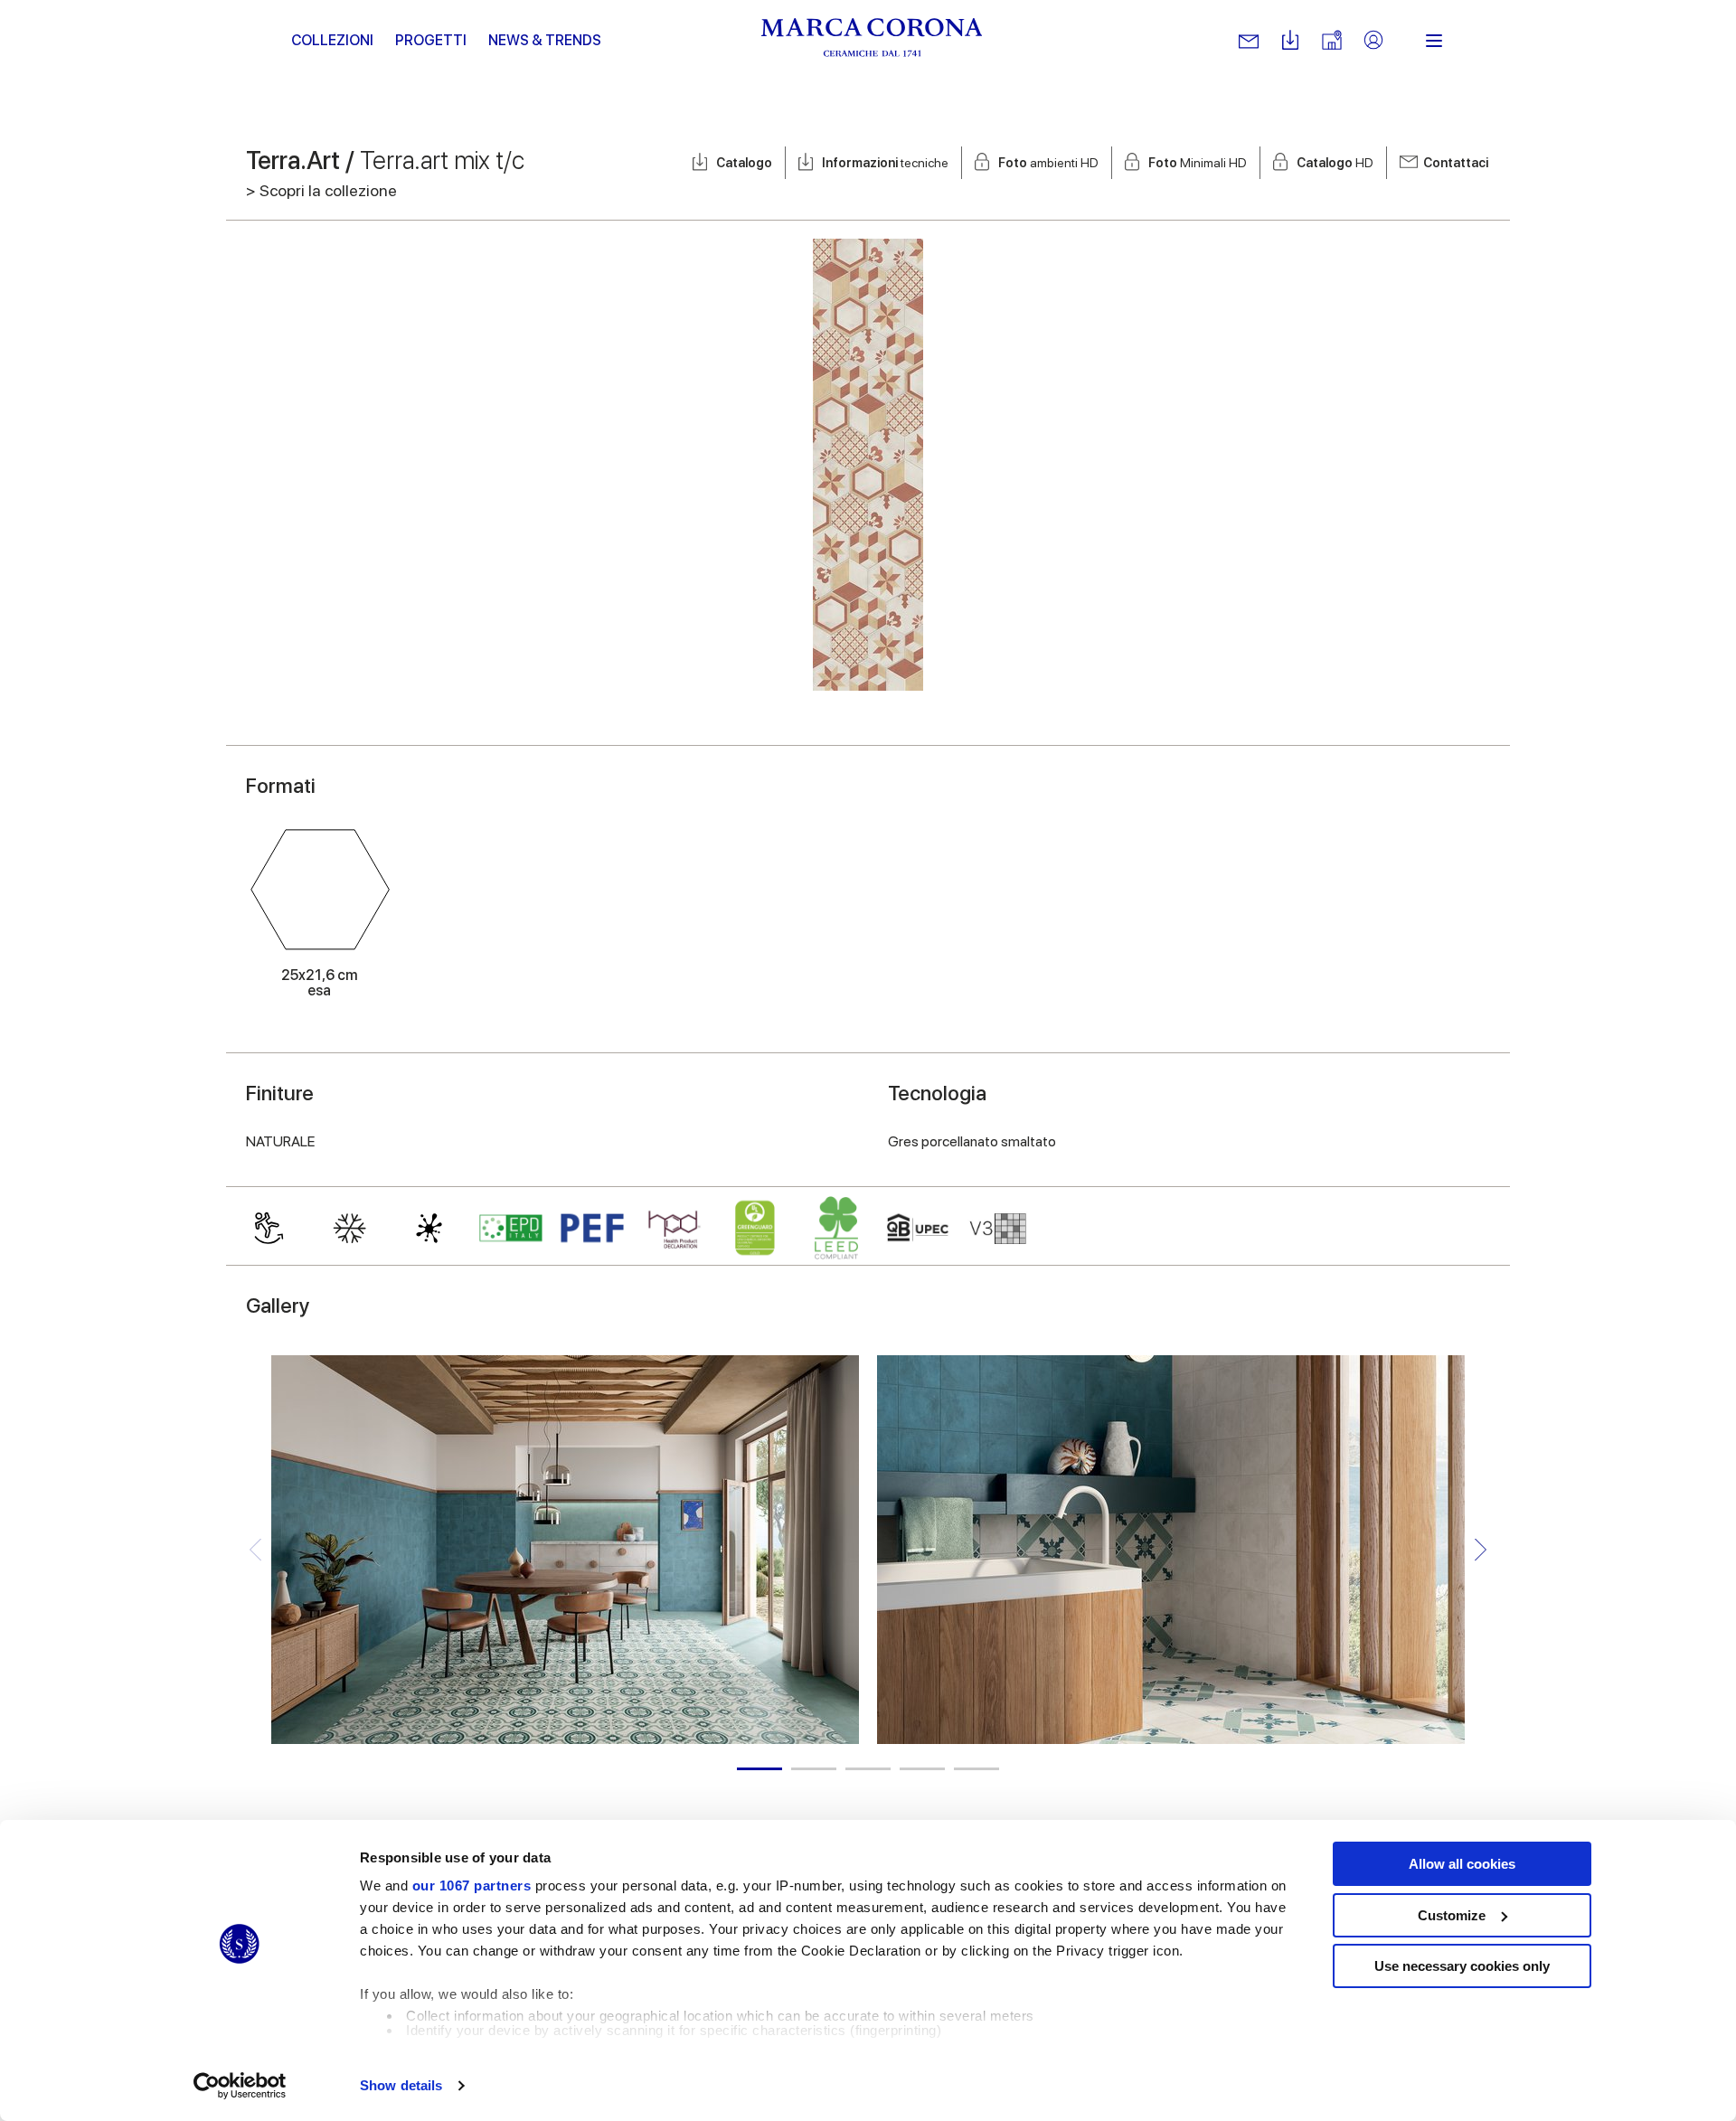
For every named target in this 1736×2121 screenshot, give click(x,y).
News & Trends (545, 40)
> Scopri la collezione (321, 190)
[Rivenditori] (1332, 41)
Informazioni (885, 163)
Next (1481, 1550)
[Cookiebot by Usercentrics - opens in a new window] (240, 2086)
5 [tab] (976, 1769)
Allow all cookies (1462, 1864)
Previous (255, 1550)
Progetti (431, 40)
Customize (1452, 1915)
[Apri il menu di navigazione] (1434, 41)
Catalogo (744, 163)
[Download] (1290, 41)
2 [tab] (814, 1769)
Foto (1048, 163)
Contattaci (1456, 163)
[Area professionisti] (1373, 41)
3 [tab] (868, 1769)
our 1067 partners (472, 1885)
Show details (401, 2085)
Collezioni (332, 40)
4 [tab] (922, 1769)
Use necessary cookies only (1462, 1966)
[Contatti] (1249, 41)
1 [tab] (759, 1769)
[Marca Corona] (872, 41)
